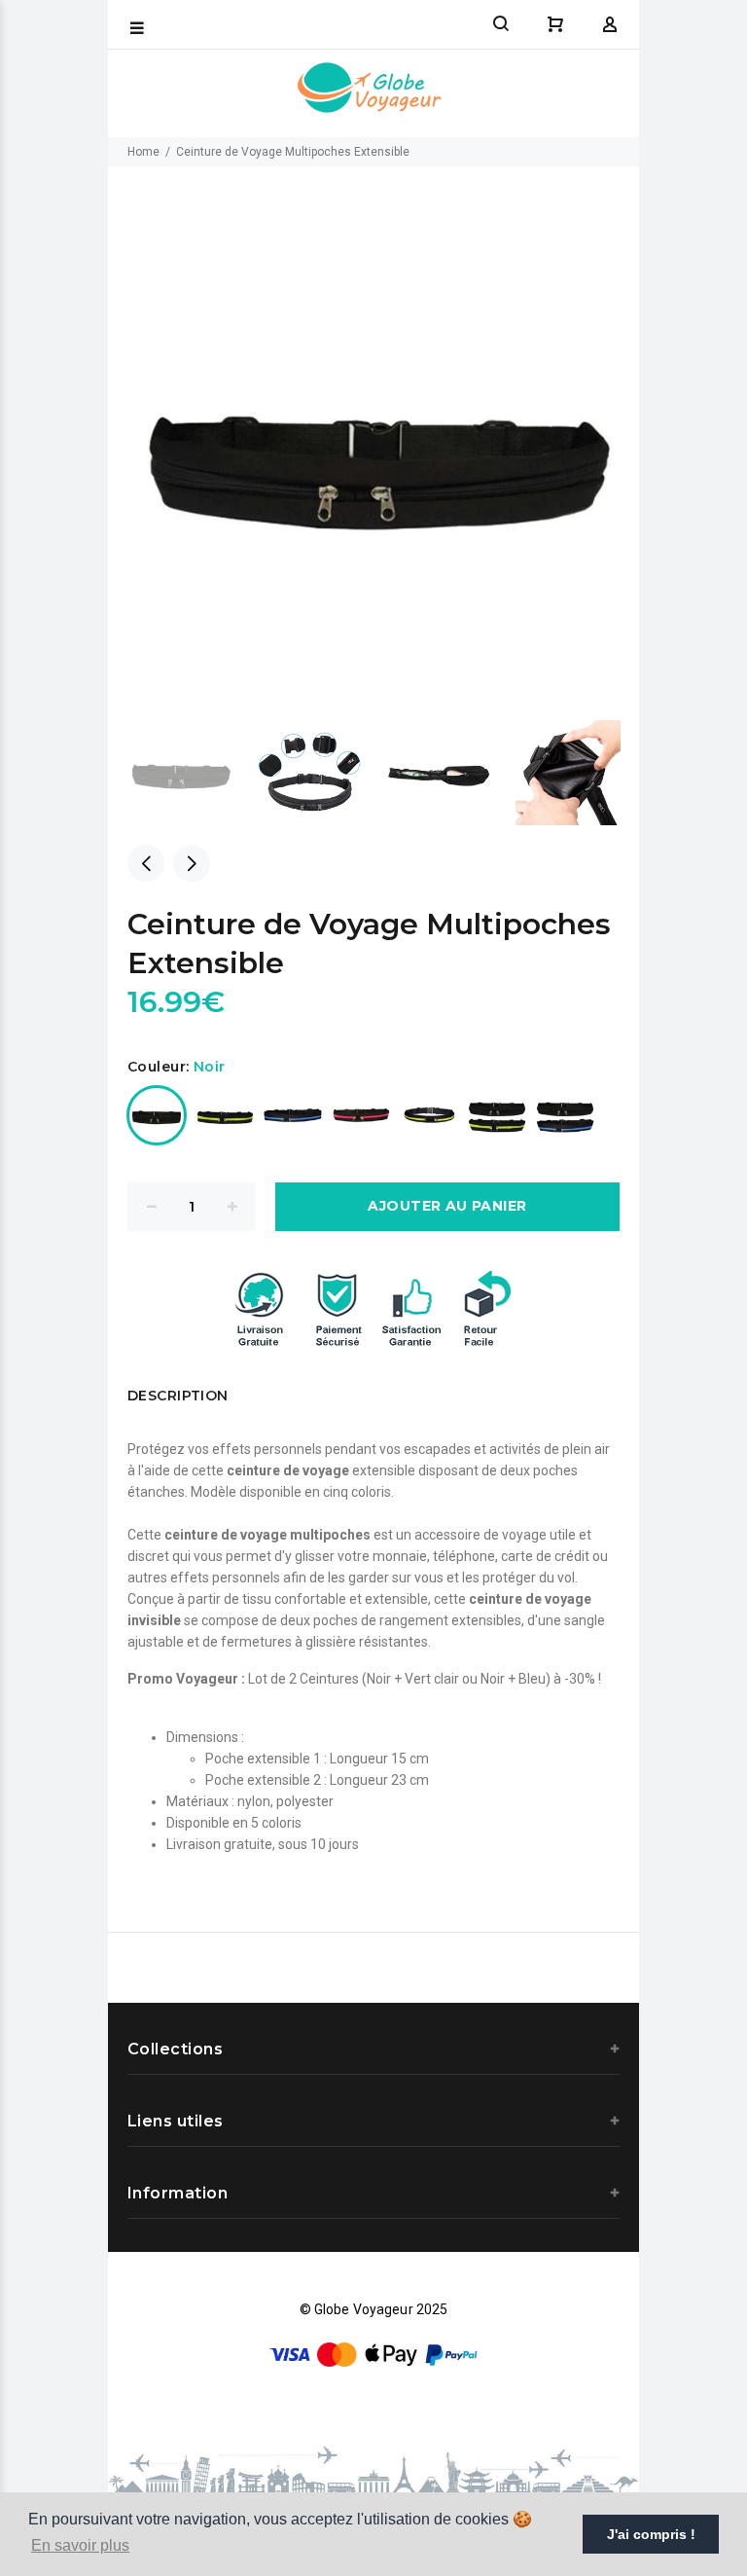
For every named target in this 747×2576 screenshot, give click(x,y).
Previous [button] (146, 863)
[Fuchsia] (361, 1115)
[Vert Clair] (225, 1115)
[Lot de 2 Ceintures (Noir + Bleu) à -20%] (565, 1115)
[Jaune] (429, 1115)
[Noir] (157, 1115)
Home (143, 152)
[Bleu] (293, 1115)
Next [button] (192, 863)
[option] (192, 773)
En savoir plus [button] (80, 2545)
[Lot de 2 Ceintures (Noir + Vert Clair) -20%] (497, 1115)
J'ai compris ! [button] (651, 2534)
